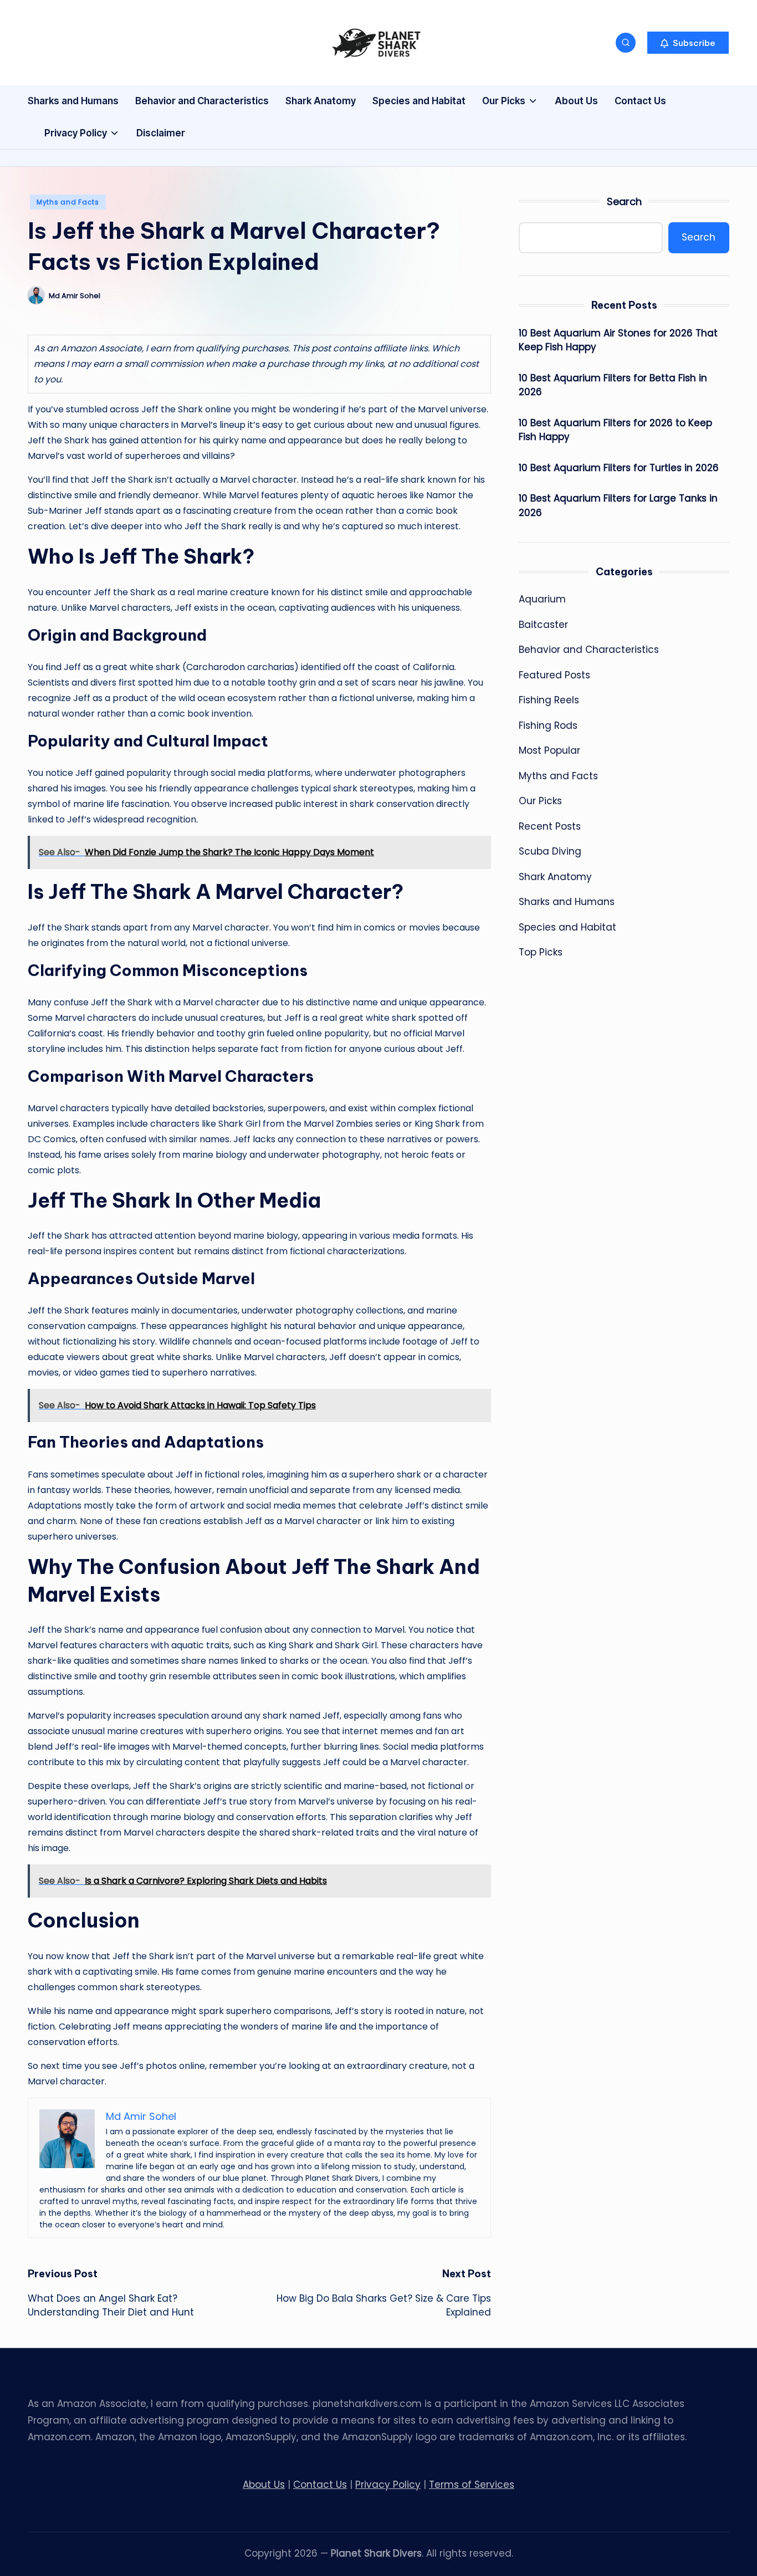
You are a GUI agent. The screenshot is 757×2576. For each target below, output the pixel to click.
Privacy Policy (388, 2485)
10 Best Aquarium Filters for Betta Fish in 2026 (613, 385)
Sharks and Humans (567, 902)
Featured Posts (554, 675)
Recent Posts (550, 826)
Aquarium (542, 599)
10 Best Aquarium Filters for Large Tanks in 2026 (618, 505)
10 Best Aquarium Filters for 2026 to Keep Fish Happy (615, 430)
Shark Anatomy (555, 877)
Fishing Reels (549, 700)
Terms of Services (472, 2485)
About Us (264, 2485)
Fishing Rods (548, 725)
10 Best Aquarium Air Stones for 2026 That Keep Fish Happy (618, 340)
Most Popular (549, 750)
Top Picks (541, 952)
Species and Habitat (567, 927)
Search (624, 201)
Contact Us (320, 2485)
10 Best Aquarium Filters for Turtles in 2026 (619, 468)
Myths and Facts (68, 202)
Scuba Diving (550, 851)
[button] (688, 43)
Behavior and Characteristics (589, 650)
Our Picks (540, 801)
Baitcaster (543, 625)
